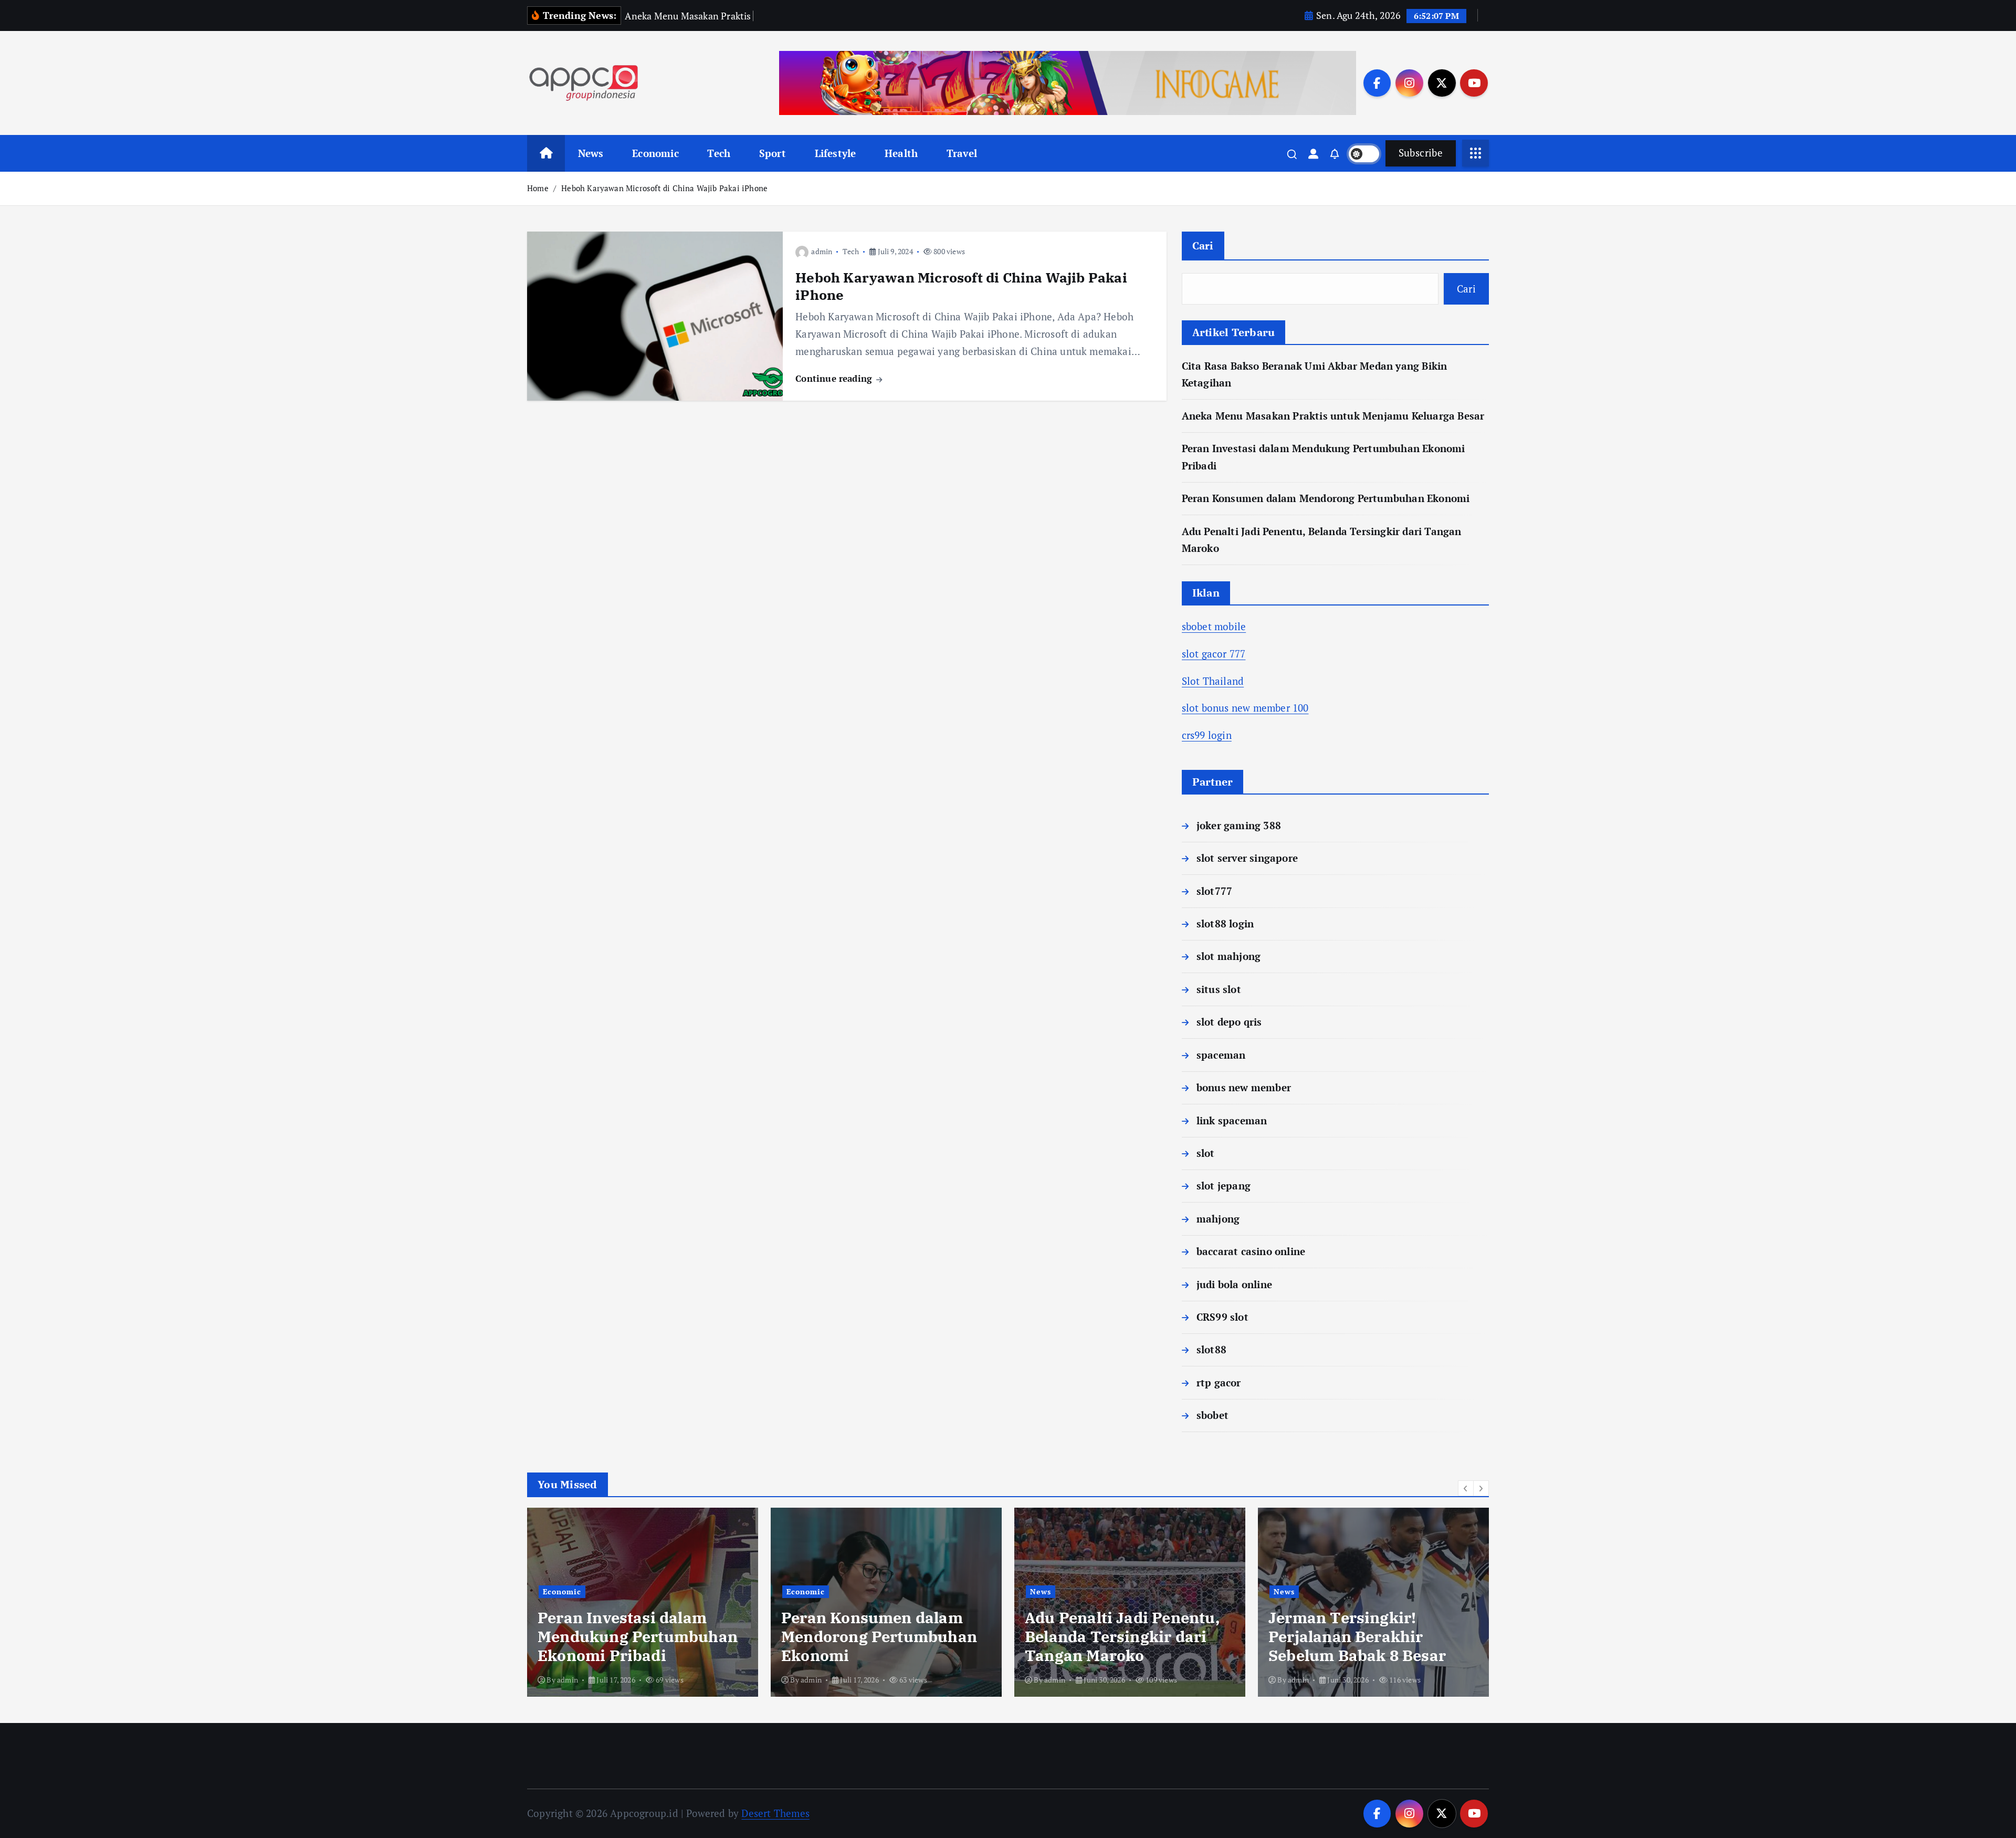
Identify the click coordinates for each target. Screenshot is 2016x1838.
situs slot (1219, 989)
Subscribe (1421, 153)
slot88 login (1225, 923)
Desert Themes (775, 1813)
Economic (655, 153)
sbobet (1212, 1415)
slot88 (1211, 1350)
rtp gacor (1219, 1382)
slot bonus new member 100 (1245, 708)
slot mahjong (1228, 957)
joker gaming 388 (1239, 825)
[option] (643, 1602)
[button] (1466, 1488)
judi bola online (1234, 1284)
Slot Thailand (1213, 681)
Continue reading (835, 378)
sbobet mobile (1214, 626)
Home (538, 188)
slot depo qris (1229, 1022)
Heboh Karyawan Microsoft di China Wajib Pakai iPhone (664, 188)
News (591, 153)
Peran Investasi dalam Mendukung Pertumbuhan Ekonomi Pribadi (638, 1636)
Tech (719, 153)
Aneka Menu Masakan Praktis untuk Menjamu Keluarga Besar (1333, 416)
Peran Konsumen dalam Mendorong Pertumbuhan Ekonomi (1326, 498)
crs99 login (1207, 735)
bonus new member (1244, 1087)
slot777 (1214, 891)
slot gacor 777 (1214, 654)
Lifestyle (836, 153)
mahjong (1218, 1219)
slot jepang (1224, 1186)
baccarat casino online (1251, 1251)
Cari (1203, 246)
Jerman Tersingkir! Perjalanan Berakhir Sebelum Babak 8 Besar (1357, 1636)
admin (822, 251)
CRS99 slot (1222, 1317)
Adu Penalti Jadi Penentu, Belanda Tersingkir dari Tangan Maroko (1122, 1636)
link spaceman (1232, 1120)
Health (901, 153)
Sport (773, 153)
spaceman (1221, 1055)
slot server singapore (1247, 858)
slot (1206, 1153)
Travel (962, 153)
